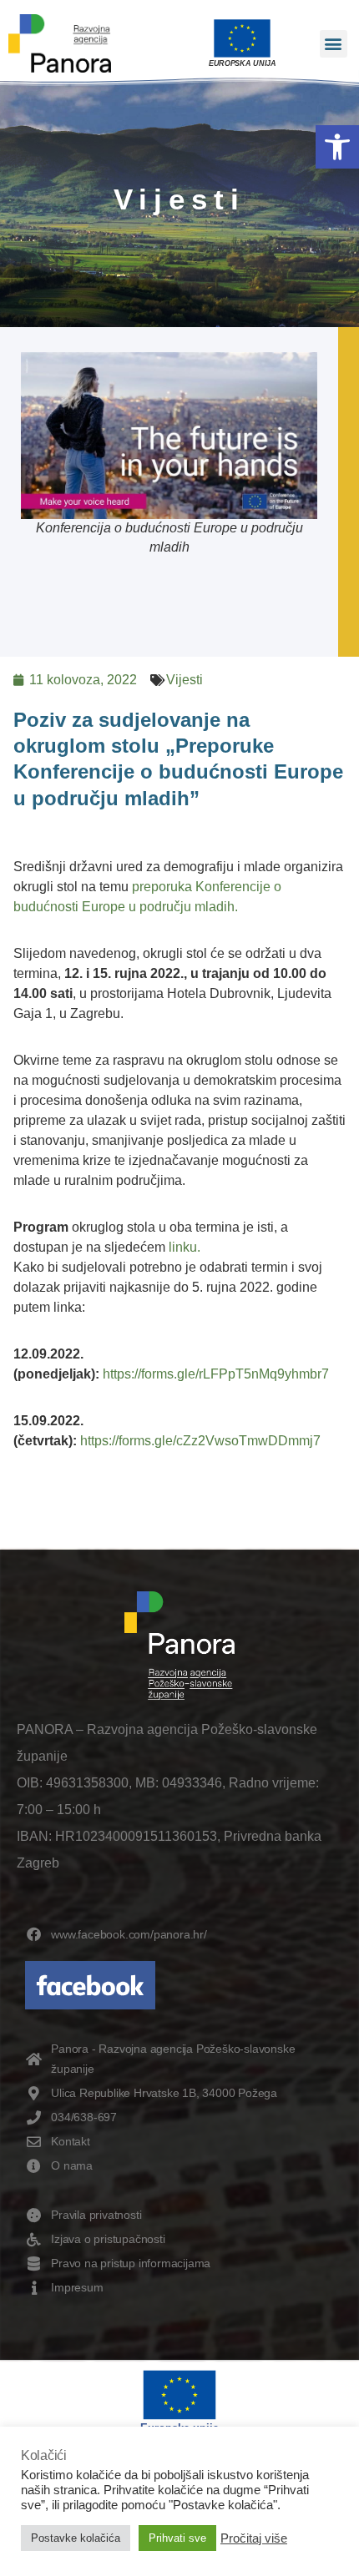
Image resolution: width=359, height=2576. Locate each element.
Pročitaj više (254, 2538)
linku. (185, 1247)
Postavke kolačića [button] (76, 2538)
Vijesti (185, 680)
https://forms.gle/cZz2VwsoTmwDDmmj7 (200, 1441)
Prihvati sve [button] (177, 2538)
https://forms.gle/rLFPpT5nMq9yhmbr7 (216, 1374)
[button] (337, 147)
